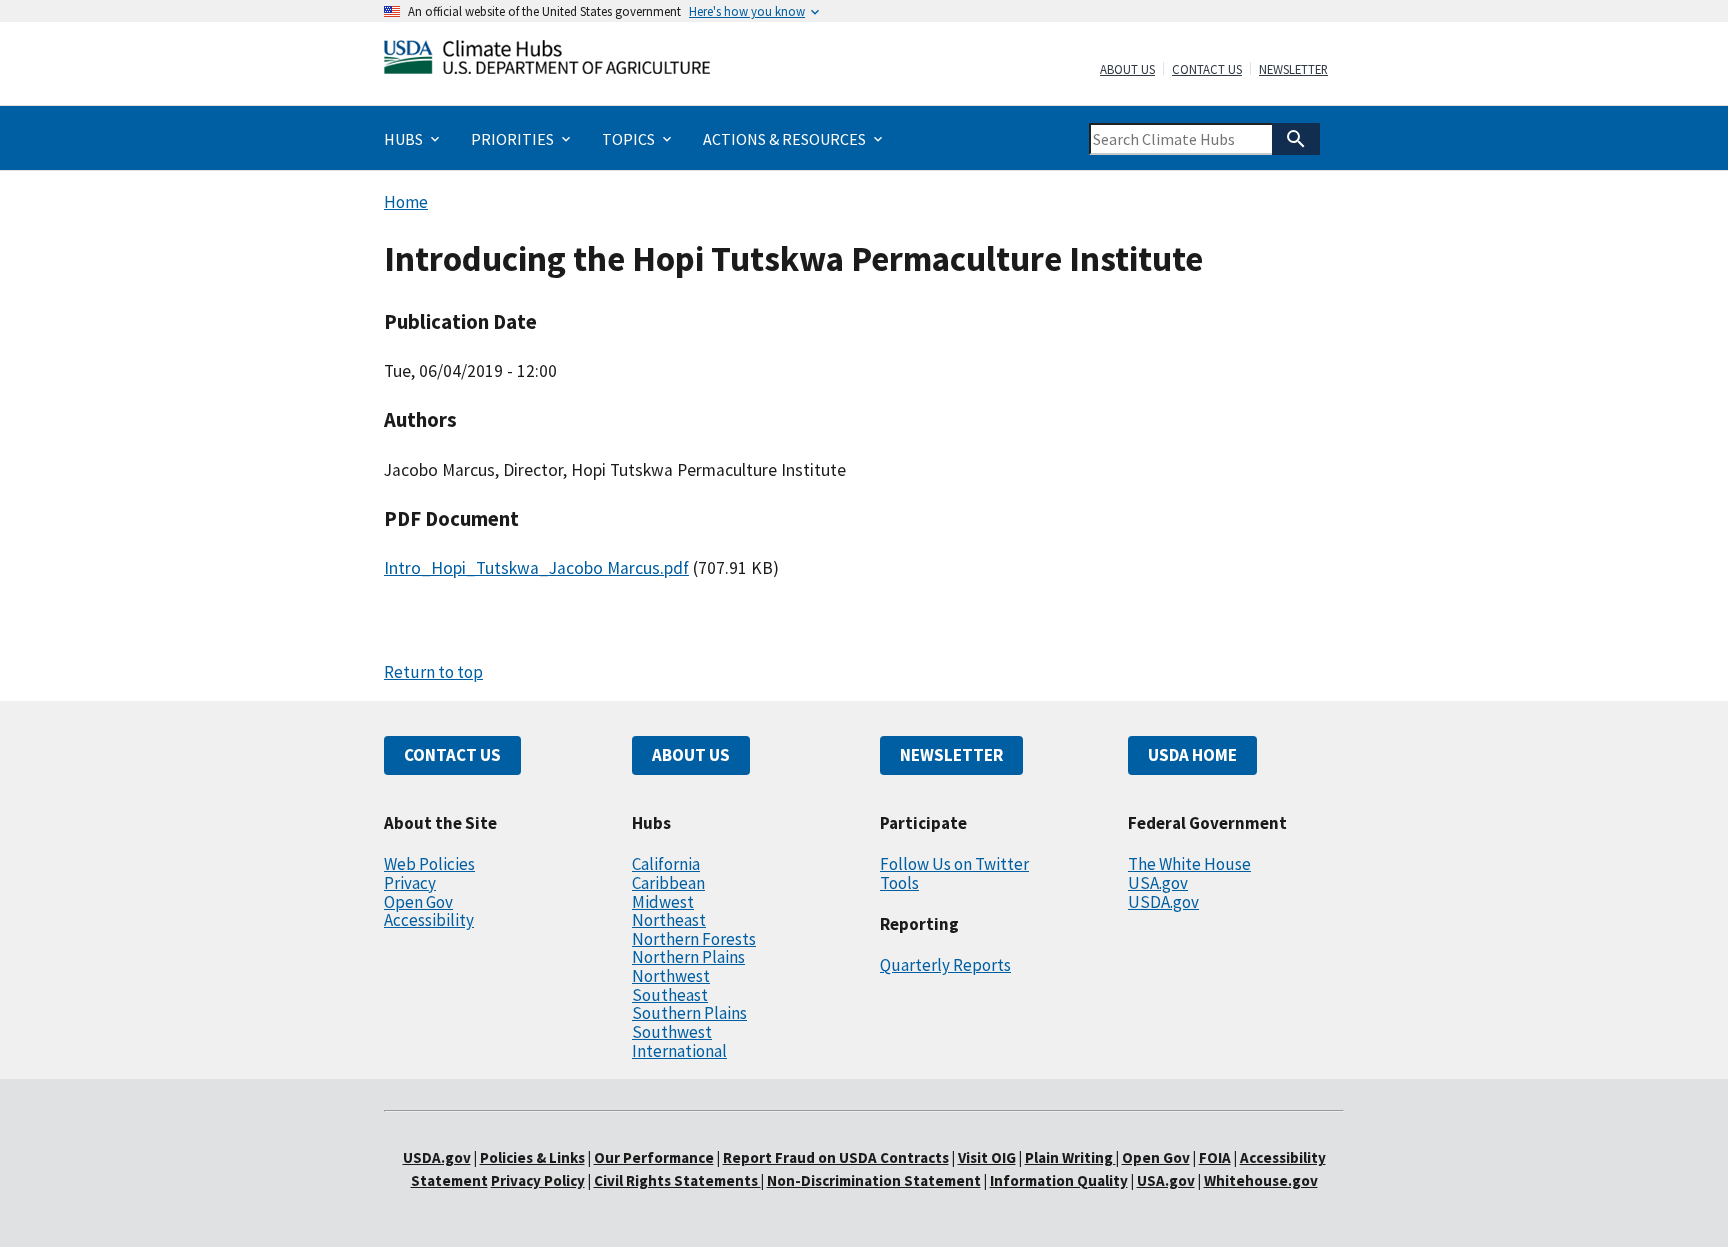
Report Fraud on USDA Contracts (836, 1157)
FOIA (1215, 1157)
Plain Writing (1070, 1157)
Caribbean (668, 883)
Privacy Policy (538, 1180)
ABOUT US (691, 755)
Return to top (433, 672)
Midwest (663, 902)
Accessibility (429, 920)
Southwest (672, 1032)
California (666, 864)
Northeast (669, 920)
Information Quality (1059, 1180)
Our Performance (654, 1157)
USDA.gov (1163, 902)
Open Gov (418, 902)
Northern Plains (688, 957)
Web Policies (429, 864)
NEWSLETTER (951, 755)
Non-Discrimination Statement (874, 1180)
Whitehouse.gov (1261, 1180)
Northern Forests (694, 939)
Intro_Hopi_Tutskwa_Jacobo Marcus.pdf (536, 568)
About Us (1127, 70)
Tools (899, 883)
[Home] (547, 61)
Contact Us (1207, 70)
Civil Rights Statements (677, 1180)
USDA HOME (1192, 755)
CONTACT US (452, 755)
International (679, 1051)
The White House (1189, 864)
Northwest (671, 976)
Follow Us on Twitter (954, 864)
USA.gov (1158, 883)
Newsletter (1293, 70)
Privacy (410, 883)
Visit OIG (987, 1157)
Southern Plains (689, 1013)
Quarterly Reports (945, 965)
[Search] (1296, 139)
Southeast (670, 995)
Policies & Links (532, 1157)
